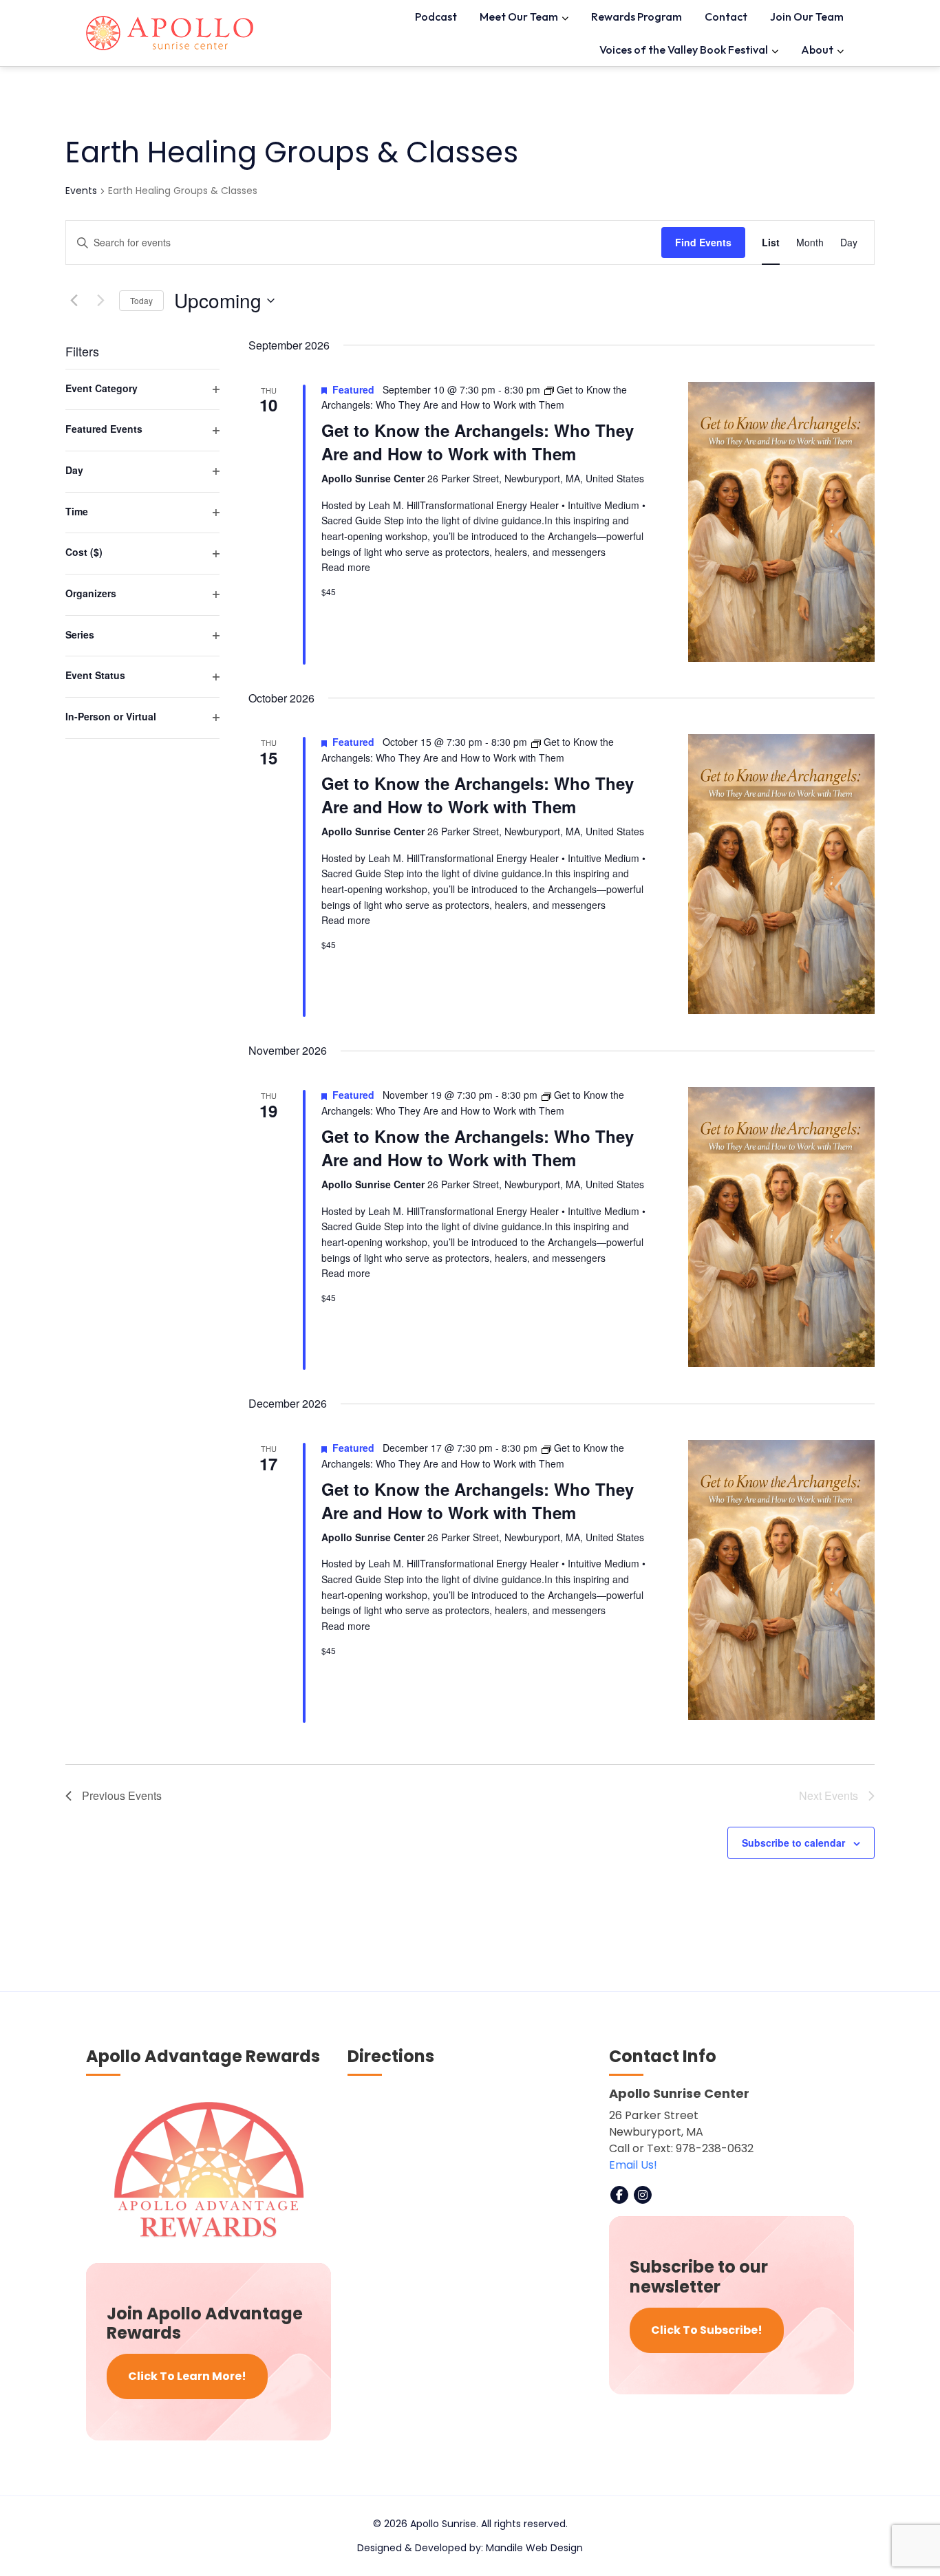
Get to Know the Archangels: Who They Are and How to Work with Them (478, 442)
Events (81, 191)
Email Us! (633, 2165)
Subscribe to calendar (793, 1843)
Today (141, 300)
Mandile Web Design (534, 2548)
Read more (346, 567)
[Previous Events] (74, 301)
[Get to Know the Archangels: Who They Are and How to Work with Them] (781, 522)
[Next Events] (100, 301)
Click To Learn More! (187, 2376)
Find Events (703, 242)
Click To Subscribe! (707, 2330)
